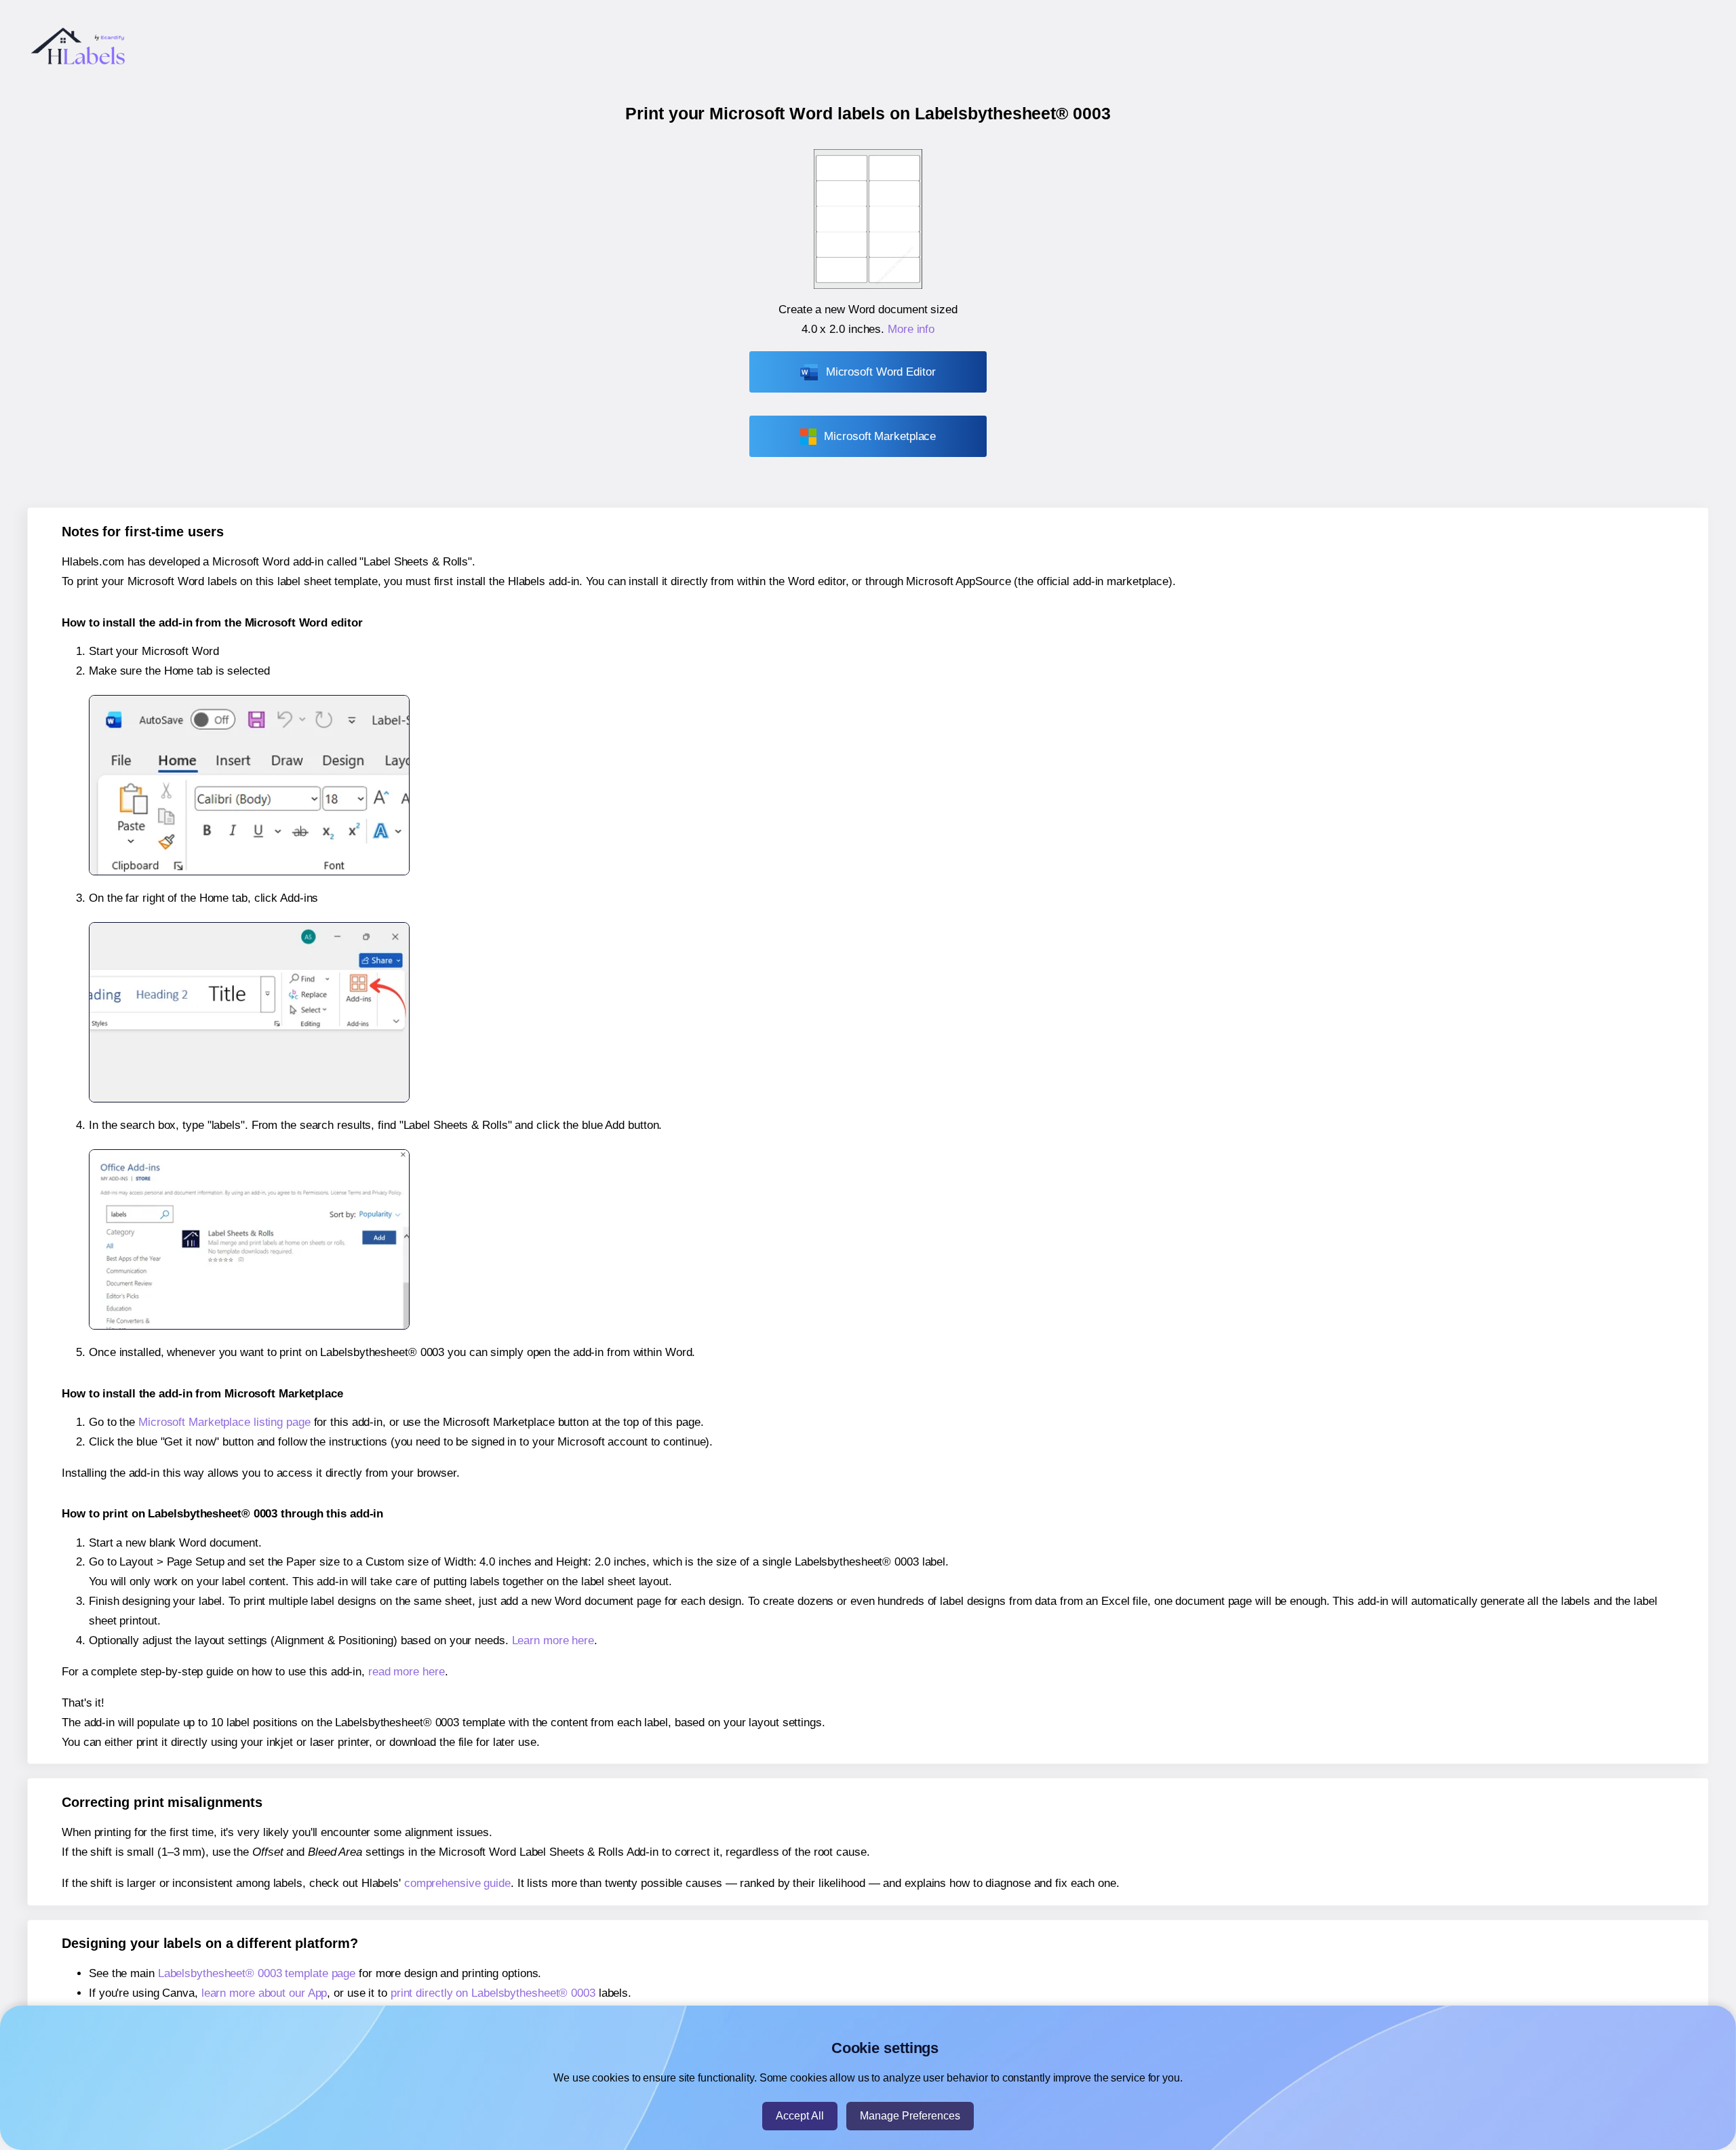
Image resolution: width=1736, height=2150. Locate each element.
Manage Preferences (910, 2116)
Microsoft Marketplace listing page (224, 1422)
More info (911, 329)
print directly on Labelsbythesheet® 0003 (493, 1993)
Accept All (800, 2116)
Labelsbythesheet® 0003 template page (257, 1973)
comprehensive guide (457, 1883)
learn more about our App (264, 1993)
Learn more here (553, 1640)
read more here (407, 1672)
